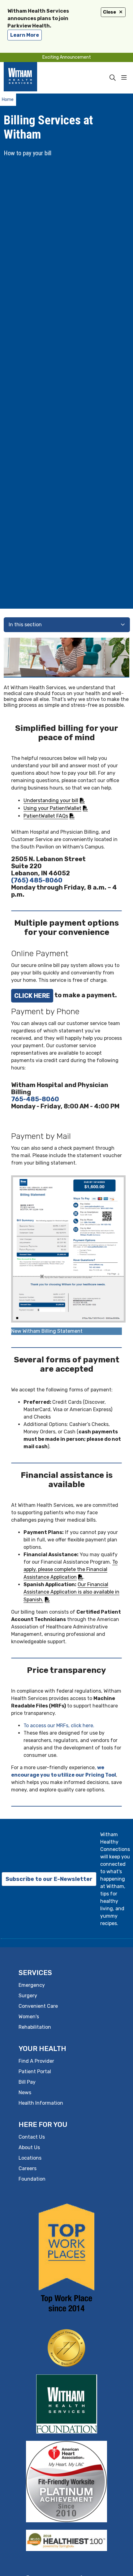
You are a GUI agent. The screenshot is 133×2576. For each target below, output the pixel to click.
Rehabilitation (35, 2027)
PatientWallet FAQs (46, 816)
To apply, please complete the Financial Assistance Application (71, 1569)
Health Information (41, 2103)
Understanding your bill (51, 800)
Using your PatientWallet (52, 808)
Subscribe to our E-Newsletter (49, 1879)
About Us (29, 2147)
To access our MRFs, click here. (59, 1726)
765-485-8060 (35, 1099)
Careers (28, 2168)
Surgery (28, 1996)
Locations (30, 2158)
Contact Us (32, 2137)
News (25, 2092)
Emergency (32, 1985)
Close (109, 12)
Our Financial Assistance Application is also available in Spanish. (71, 1592)
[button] (125, 78)
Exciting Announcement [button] (67, 57)
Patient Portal (35, 2072)
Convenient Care (38, 2006)
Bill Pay (27, 2082)
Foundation (32, 2179)
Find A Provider (36, 2061)
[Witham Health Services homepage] (29, 78)
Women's (29, 2017)
